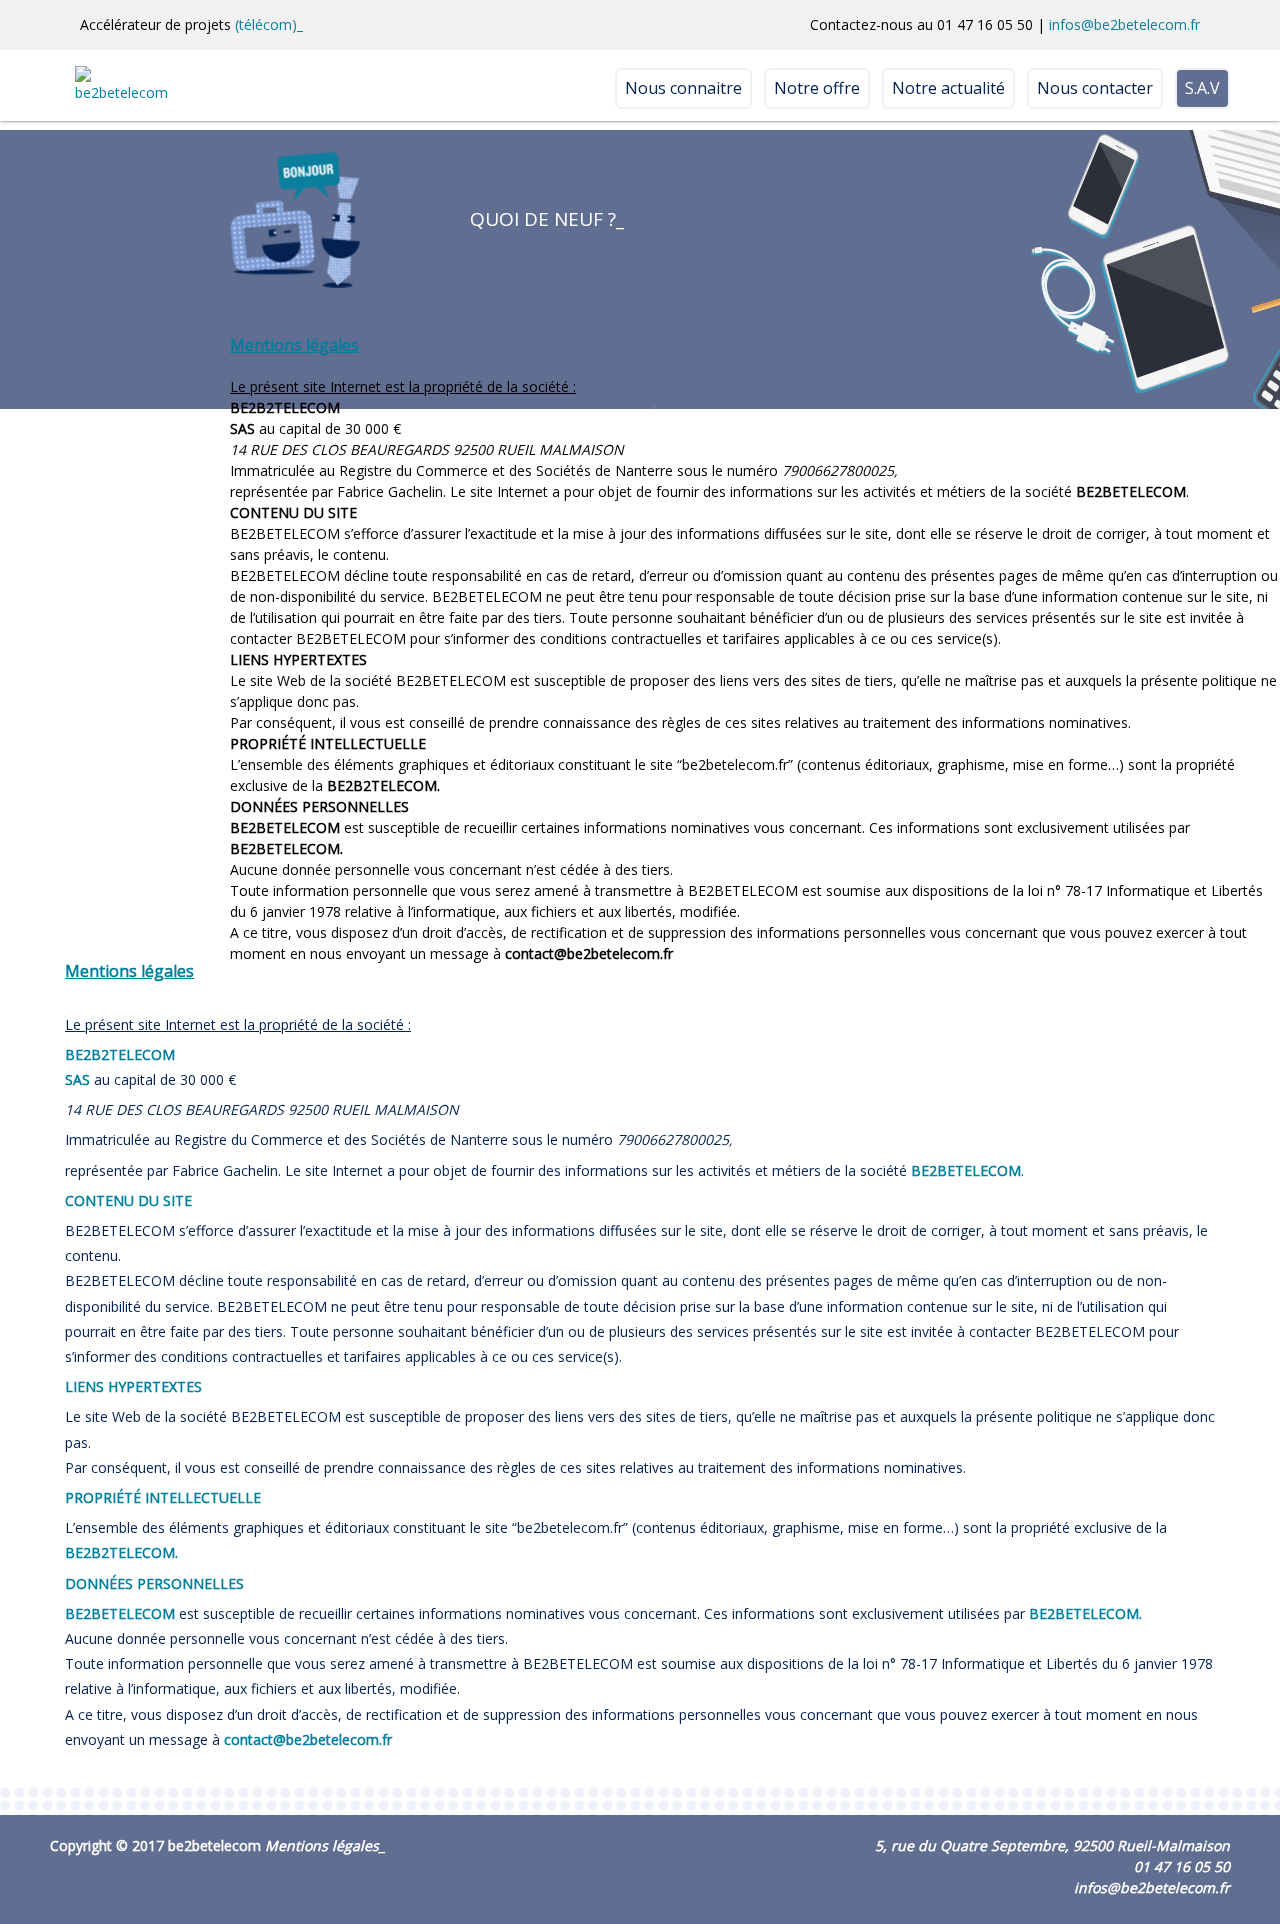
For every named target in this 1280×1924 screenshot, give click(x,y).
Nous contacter (1095, 88)
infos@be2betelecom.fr (1124, 24)
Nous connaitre (683, 88)
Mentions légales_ (325, 1845)
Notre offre (817, 88)
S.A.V (1202, 88)
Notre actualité (948, 88)
